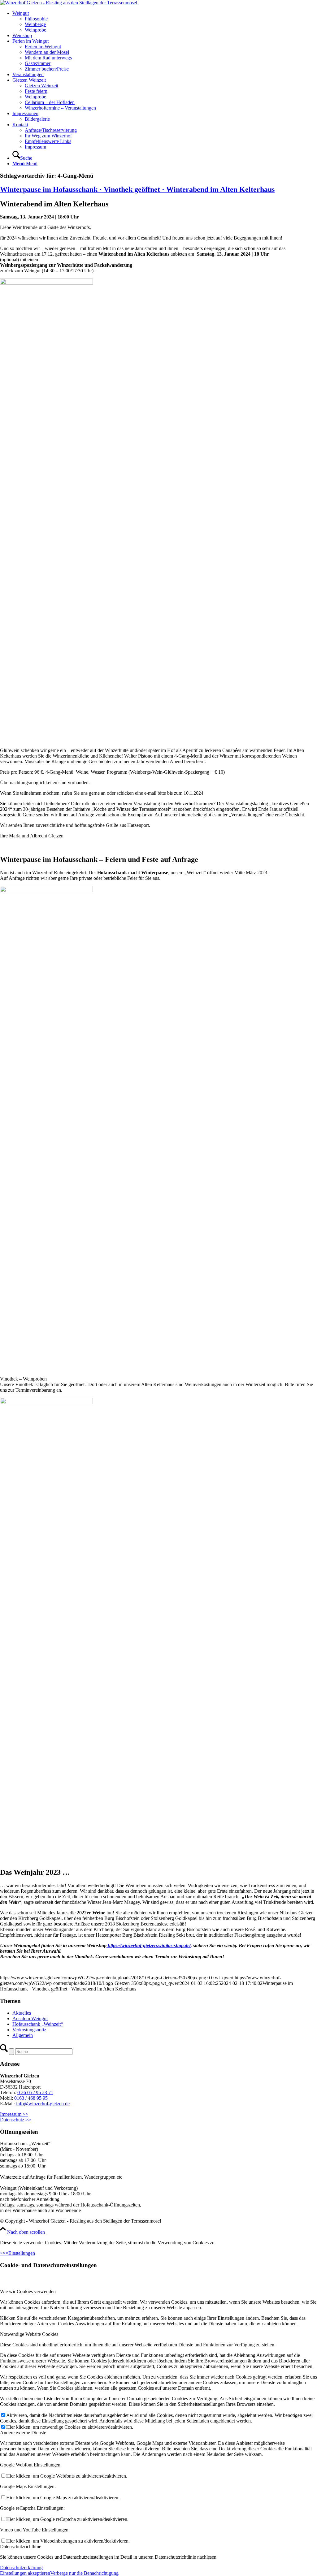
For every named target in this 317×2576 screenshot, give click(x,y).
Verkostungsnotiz (29, 2030)
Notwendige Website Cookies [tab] (29, 2334)
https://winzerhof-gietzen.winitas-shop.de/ (149, 1945)
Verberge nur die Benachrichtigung (84, 2573)
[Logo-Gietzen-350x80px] (69, 3)
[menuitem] (165, 22)
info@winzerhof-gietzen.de (43, 2104)
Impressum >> (14, 2114)
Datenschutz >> (15, 2120)
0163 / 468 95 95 (31, 2098)
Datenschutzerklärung (21, 2567)
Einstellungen (22, 2253)
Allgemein (23, 2035)
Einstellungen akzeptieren (25, 2573)
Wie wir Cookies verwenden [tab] (28, 2291)
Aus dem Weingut (30, 2018)
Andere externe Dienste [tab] (23, 2433)
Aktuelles (22, 2013)
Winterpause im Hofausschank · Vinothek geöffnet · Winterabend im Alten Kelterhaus (137, 189)
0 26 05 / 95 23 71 (35, 2092)
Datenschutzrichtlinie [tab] (21, 2546)
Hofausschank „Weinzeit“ (38, 2024)
